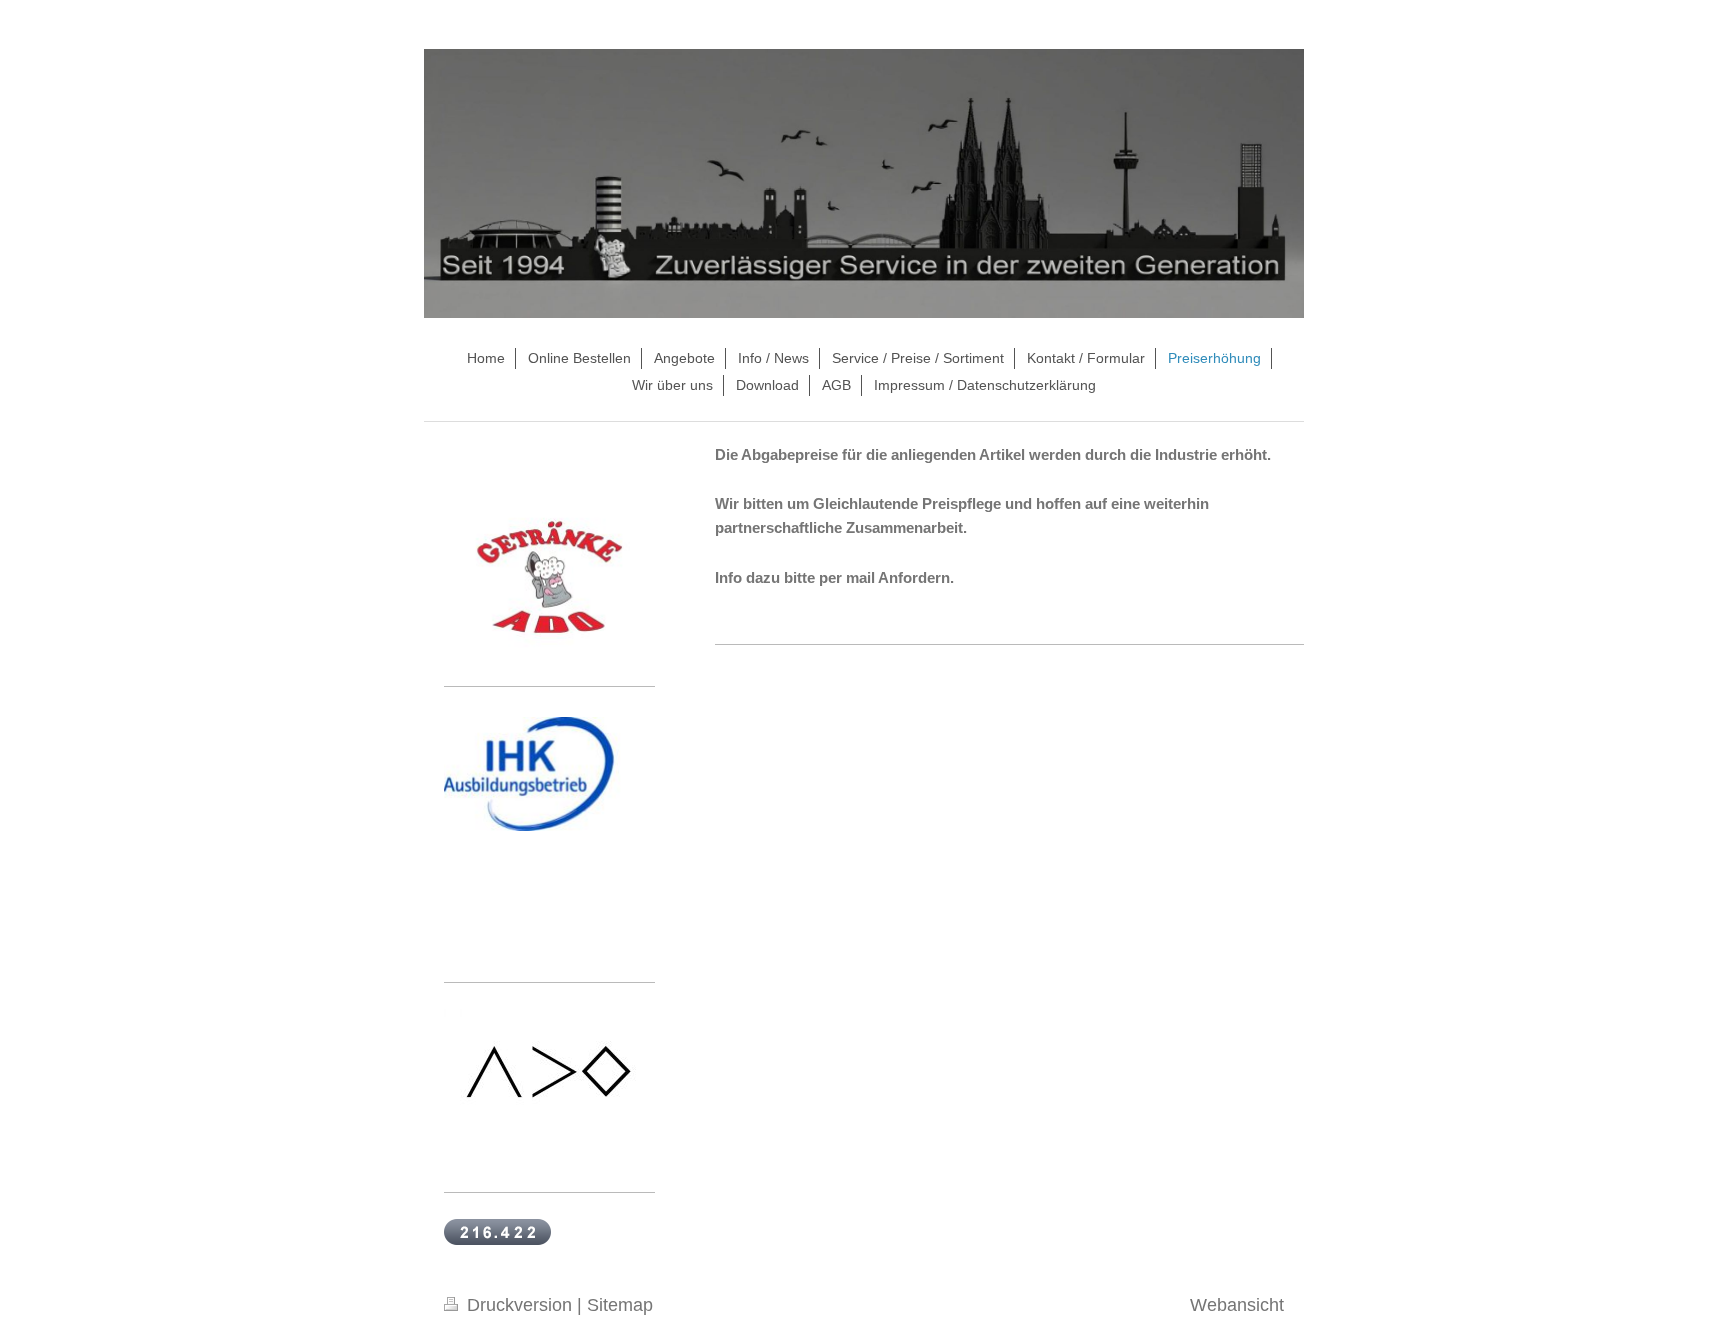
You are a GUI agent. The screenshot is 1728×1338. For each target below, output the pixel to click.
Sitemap (620, 1304)
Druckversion (519, 1304)
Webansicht (1237, 1304)
